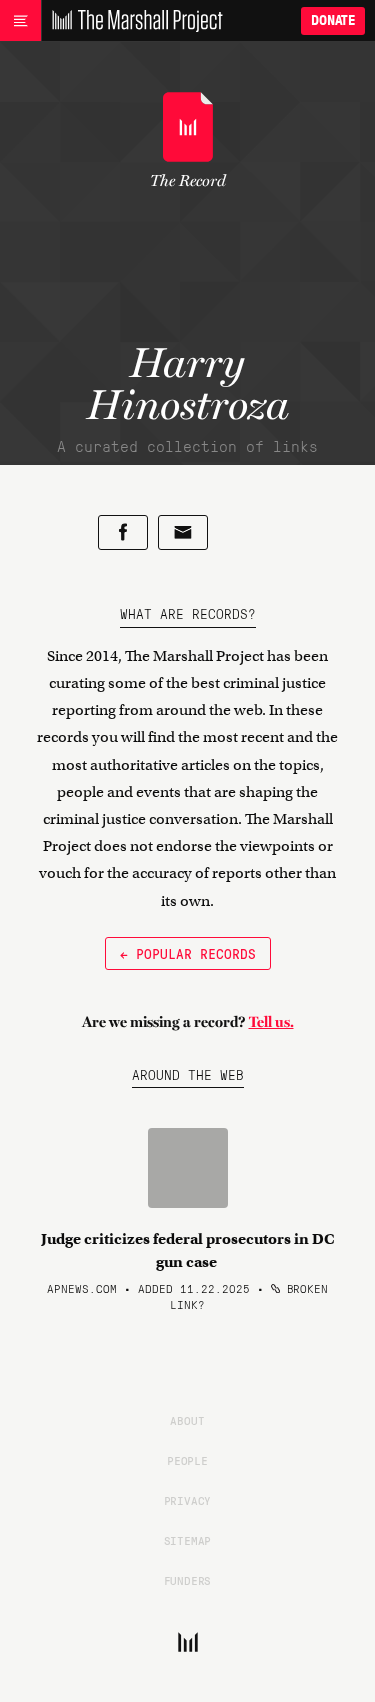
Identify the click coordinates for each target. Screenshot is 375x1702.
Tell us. (271, 1022)
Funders (188, 1580)
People (187, 1460)
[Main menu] (20, 21)
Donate (333, 20)
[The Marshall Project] (132, 21)
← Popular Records (188, 953)
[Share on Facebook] (123, 532)
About (187, 1420)
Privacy (188, 1500)
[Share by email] (183, 532)
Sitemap (188, 1540)
